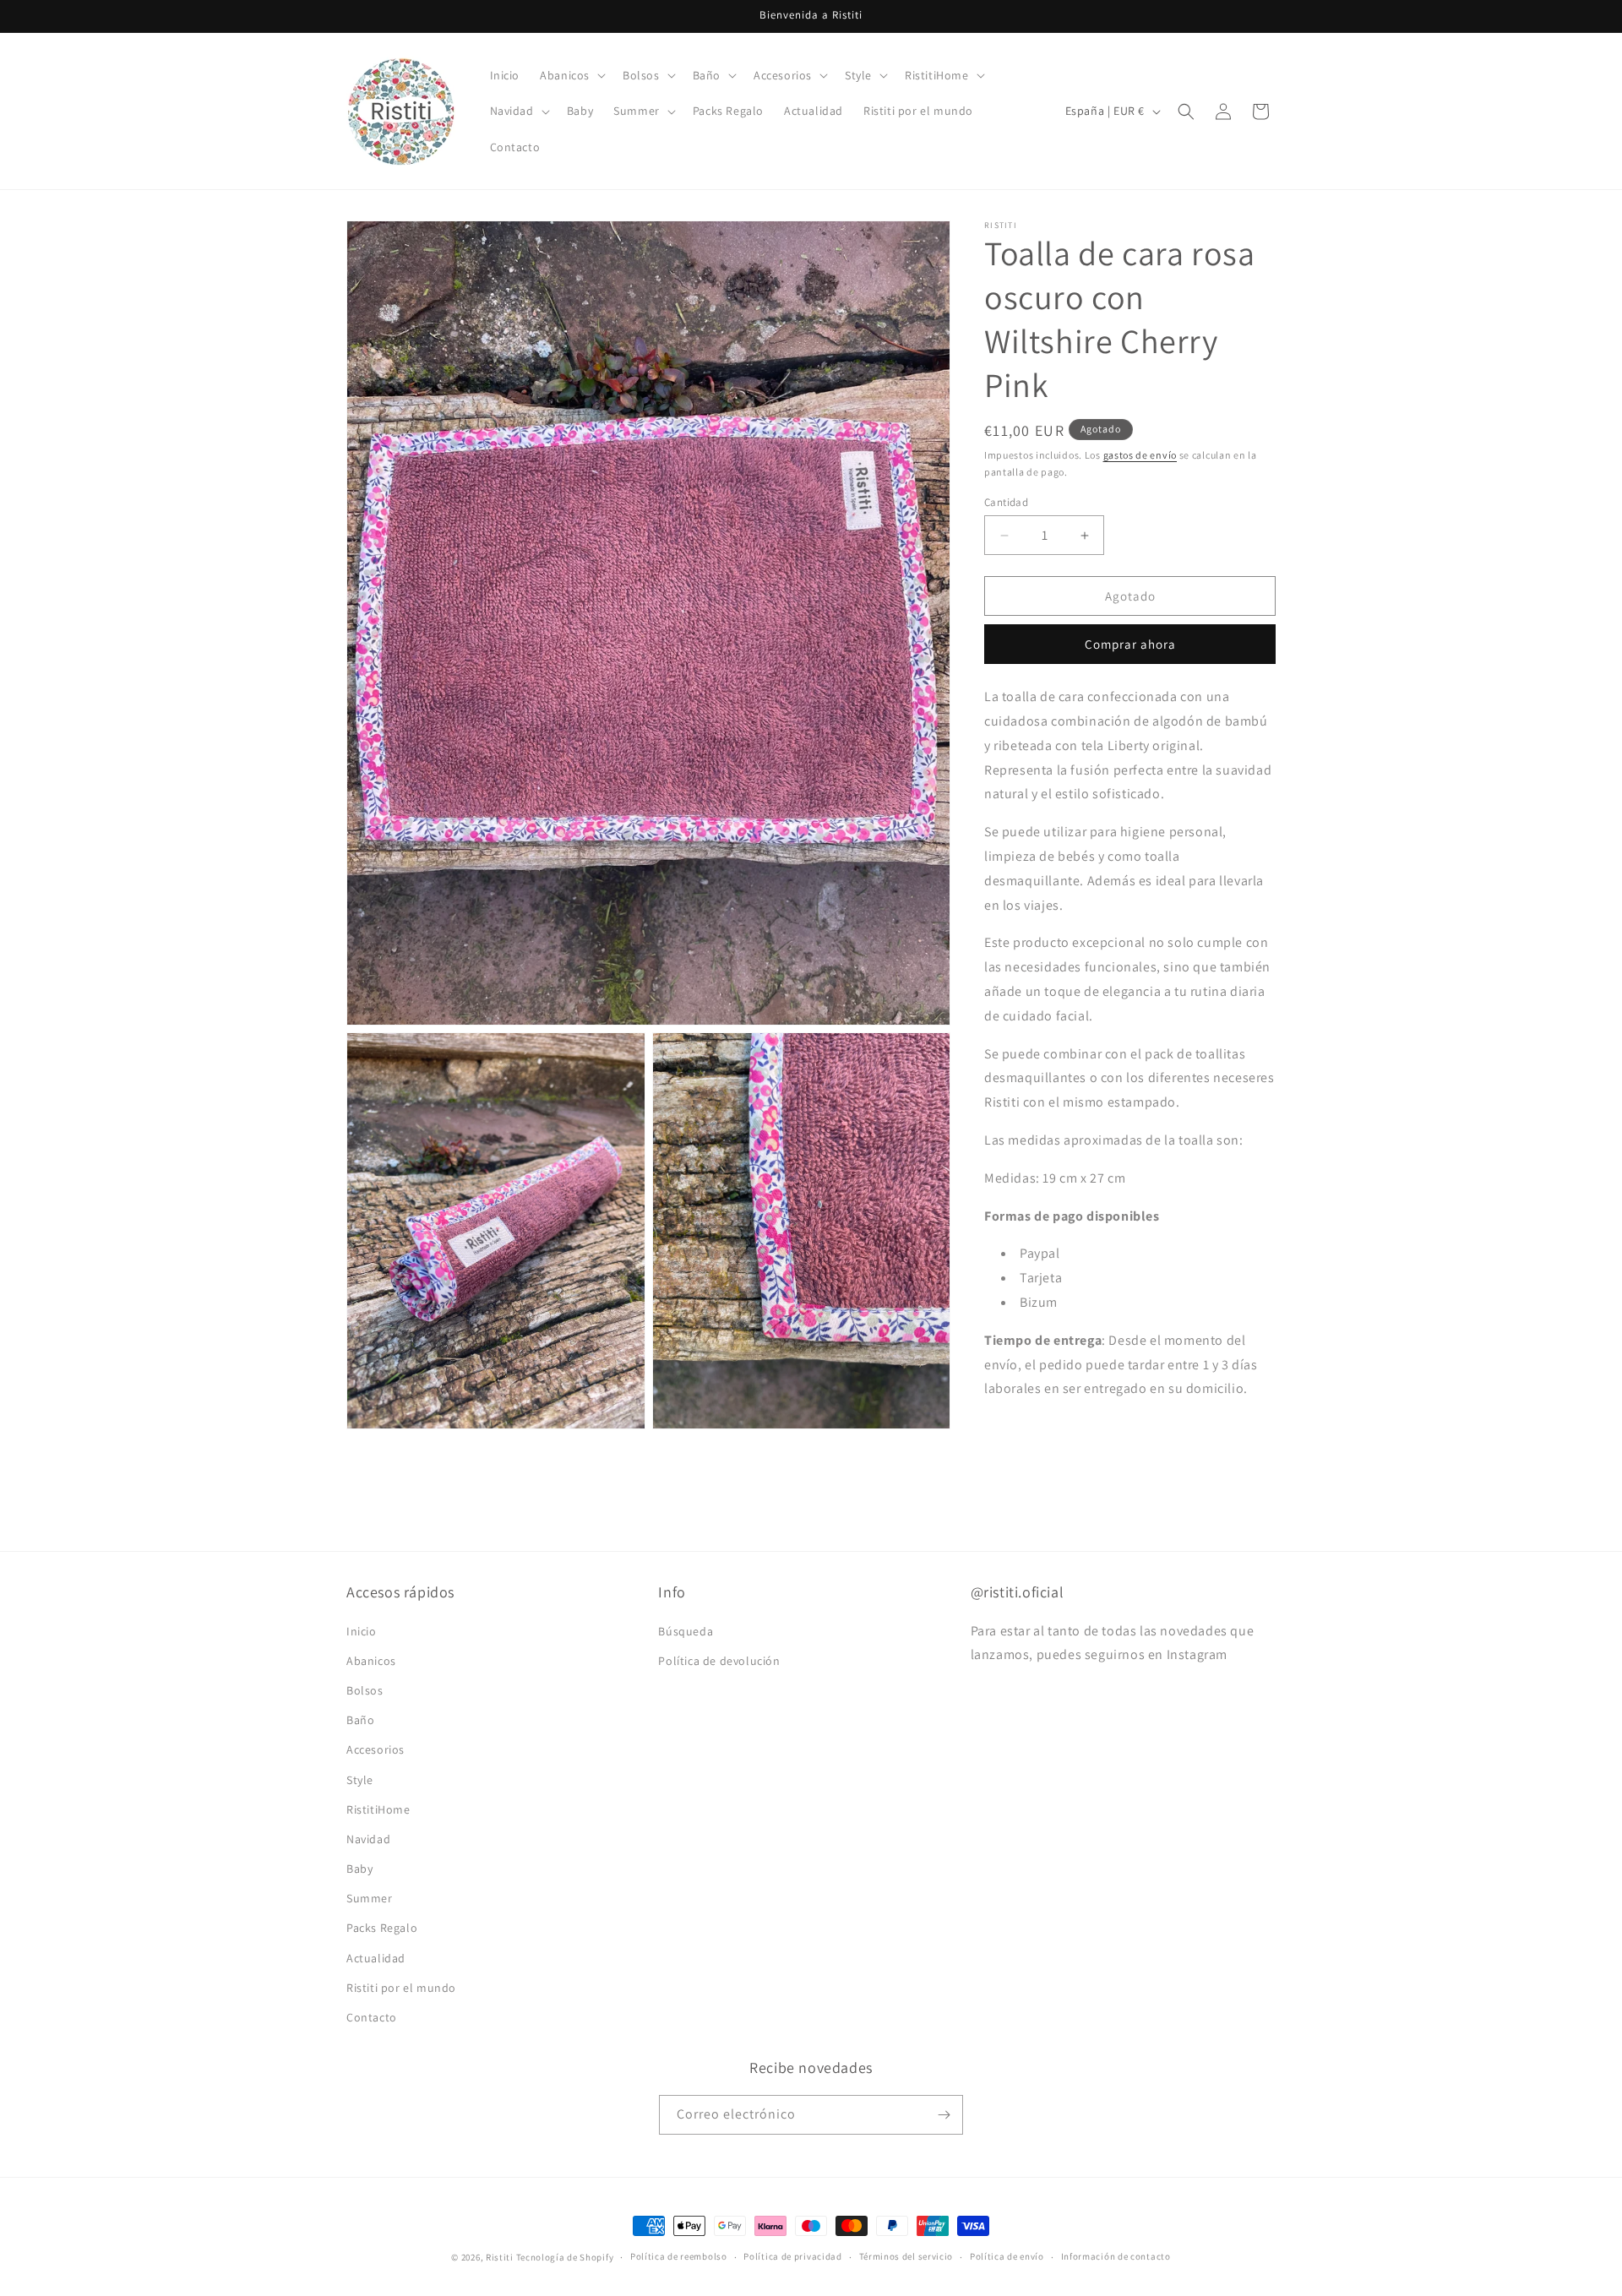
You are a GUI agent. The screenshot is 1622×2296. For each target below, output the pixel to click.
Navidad (368, 1839)
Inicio (362, 1631)
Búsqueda (686, 1631)
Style (360, 1780)
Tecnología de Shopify (565, 2257)
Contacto (372, 2017)
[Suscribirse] (944, 2115)
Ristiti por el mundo (401, 1988)
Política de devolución (719, 1661)
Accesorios (376, 1749)
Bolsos (365, 1690)
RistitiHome (378, 1809)
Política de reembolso (679, 2257)
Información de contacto (1116, 2257)
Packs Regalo (382, 1929)
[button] (571, 75)
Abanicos (371, 1661)
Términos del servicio (906, 2257)
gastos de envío (1140, 455)
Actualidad (376, 1958)
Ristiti (500, 2257)
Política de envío (1007, 2257)
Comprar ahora (1130, 644)
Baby (359, 1869)
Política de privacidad (792, 2257)
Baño (360, 1720)
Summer (370, 1898)
